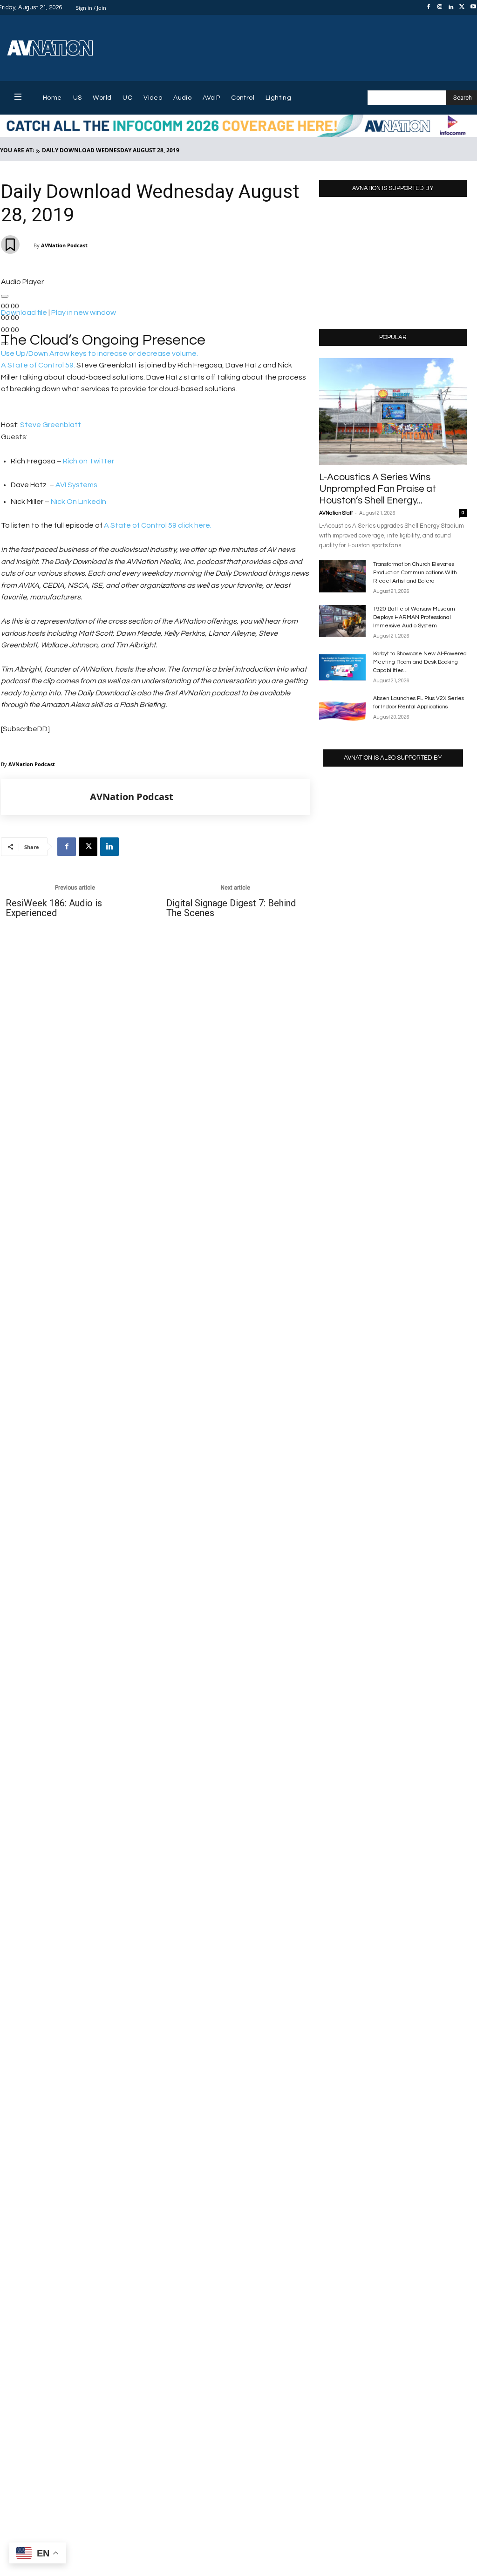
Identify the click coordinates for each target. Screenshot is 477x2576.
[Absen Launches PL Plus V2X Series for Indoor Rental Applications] (342, 710)
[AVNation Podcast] (46, 797)
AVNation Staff (336, 513)
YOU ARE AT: (17, 150)
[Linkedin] (451, 7)
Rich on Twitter (89, 461)
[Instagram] (440, 7)
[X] (462, 7)
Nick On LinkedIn (78, 502)
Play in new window (84, 313)
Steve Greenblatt (51, 425)
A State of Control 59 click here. (158, 525)
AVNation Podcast (64, 245)
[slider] (99, 353)
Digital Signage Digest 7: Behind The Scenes (231, 908)
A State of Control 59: (38, 365)
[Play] (5, 296)
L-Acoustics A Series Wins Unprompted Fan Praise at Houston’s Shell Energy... (378, 489)
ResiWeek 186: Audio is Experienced (54, 908)
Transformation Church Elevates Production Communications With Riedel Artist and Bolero (415, 573)
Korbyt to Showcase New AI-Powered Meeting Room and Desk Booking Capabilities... (420, 662)
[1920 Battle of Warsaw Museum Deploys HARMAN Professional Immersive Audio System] (342, 621)
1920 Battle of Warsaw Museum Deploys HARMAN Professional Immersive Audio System (414, 617)
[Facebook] (429, 7)
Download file (24, 313)
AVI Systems (77, 485)
